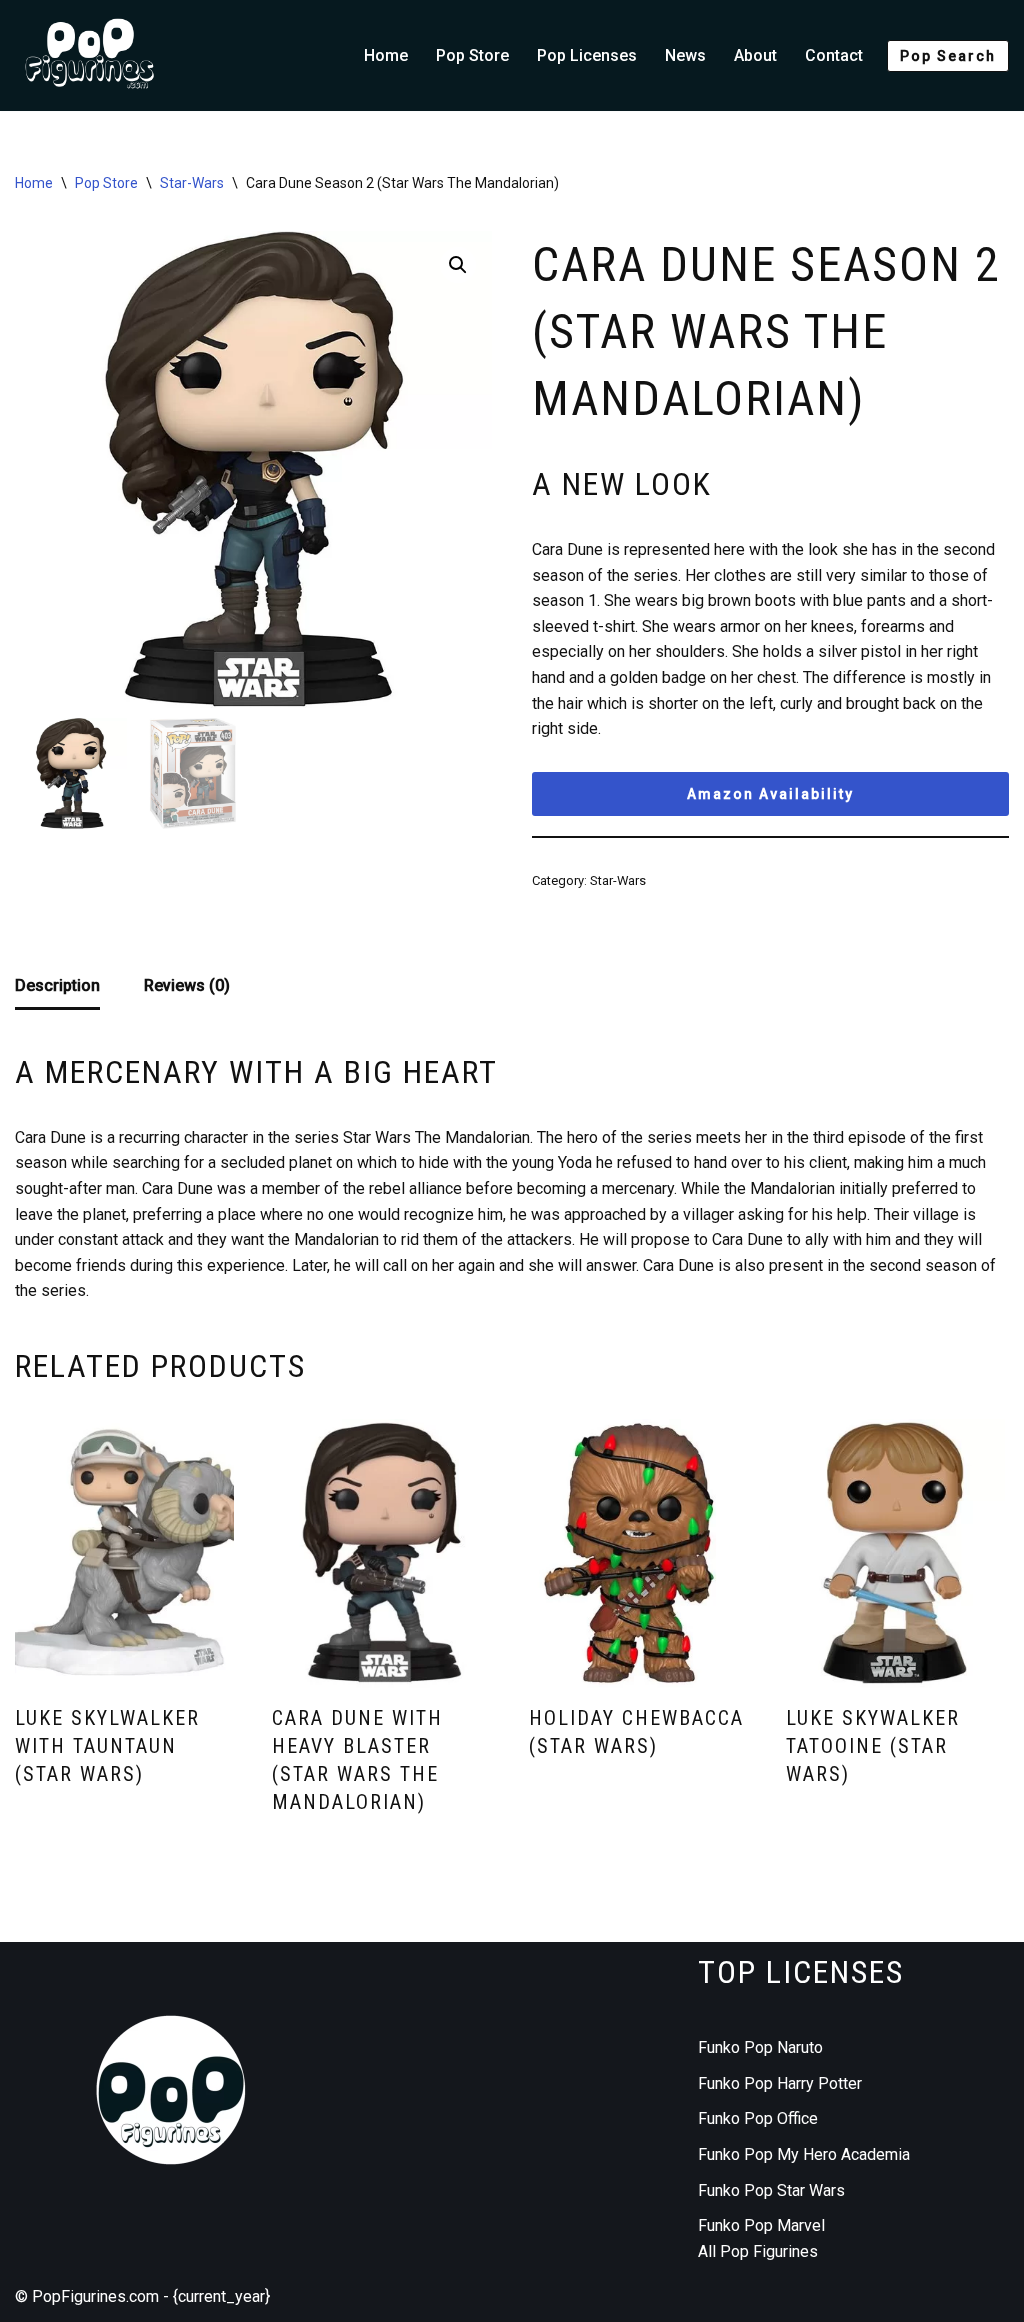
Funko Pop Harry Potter (780, 2083)
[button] (458, 265)
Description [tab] (57, 985)
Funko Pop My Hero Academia (804, 2154)
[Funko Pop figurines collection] (90, 55)
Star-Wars (192, 183)
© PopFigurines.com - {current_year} (142, 2296)
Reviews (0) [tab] (187, 985)
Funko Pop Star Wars (771, 2190)
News (685, 55)
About (755, 55)
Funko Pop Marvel (761, 2225)
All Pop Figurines (758, 2251)
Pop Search (948, 56)
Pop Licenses (587, 55)
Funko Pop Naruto (760, 2047)
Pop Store (472, 55)
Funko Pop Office (758, 2118)
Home (386, 55)
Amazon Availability (770, 794)
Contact (834, 55)
